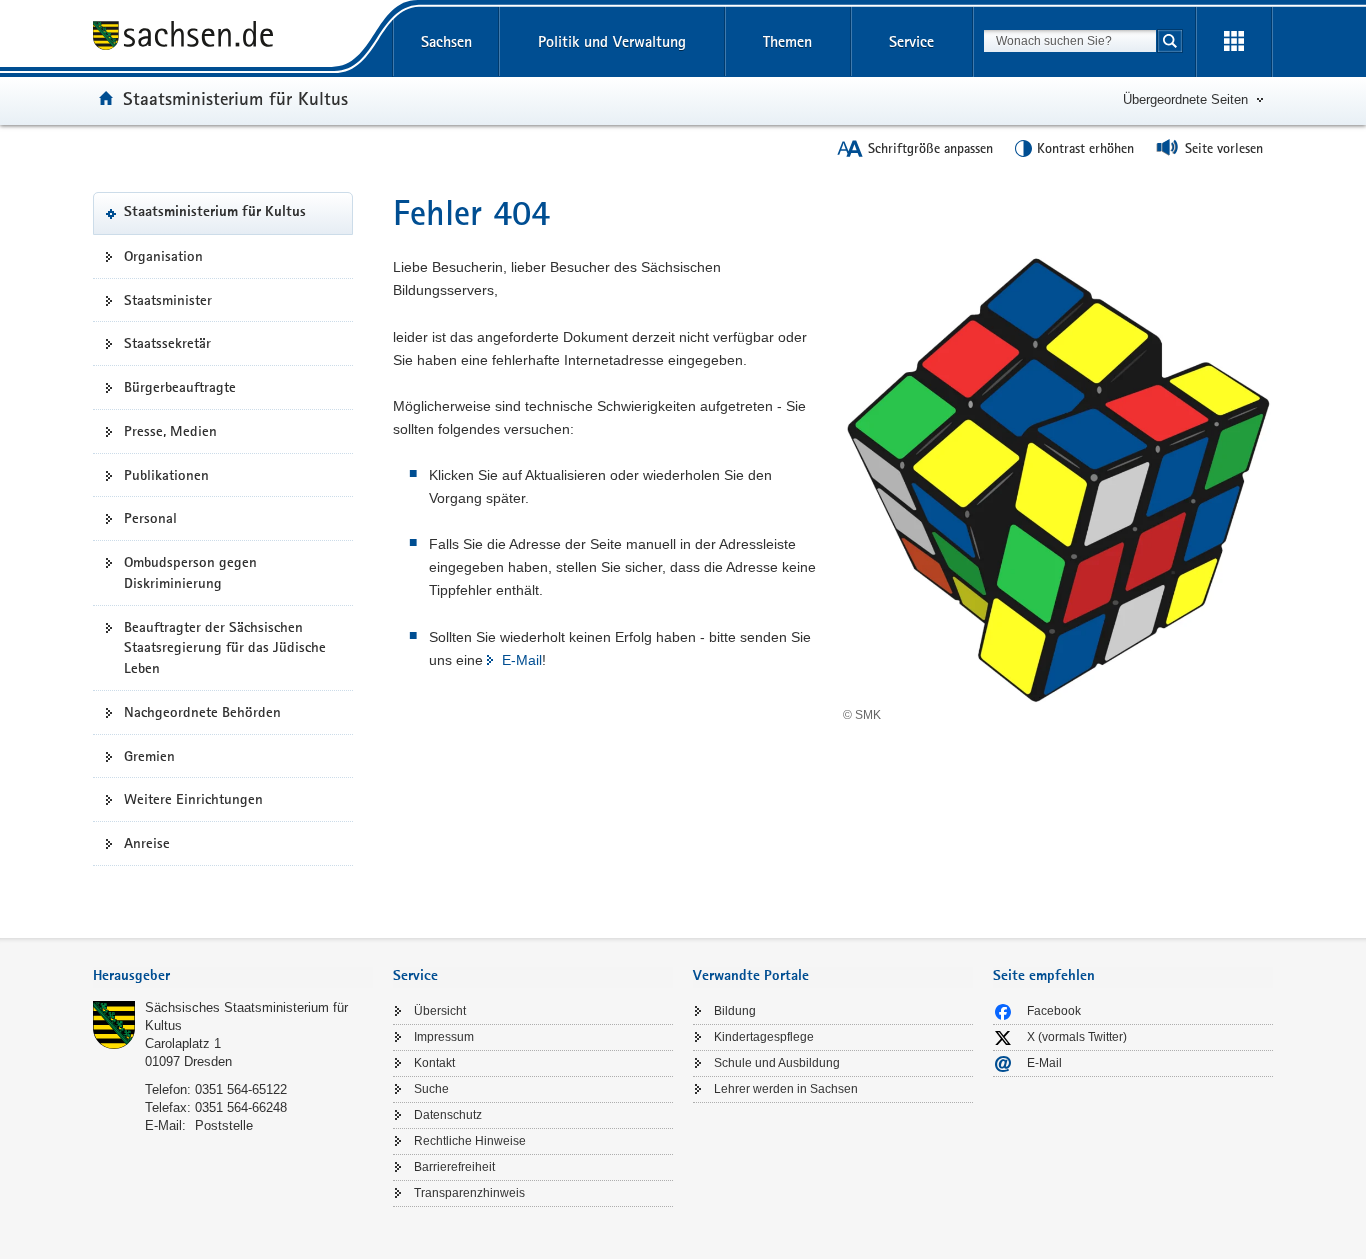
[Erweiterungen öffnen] (1234, 42)
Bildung (735, 1011)
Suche (431, 1089)
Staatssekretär (167, 343)
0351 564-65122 (241, 1089)
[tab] (233, 977)
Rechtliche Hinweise (470, 1141)
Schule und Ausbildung (777, 1063)
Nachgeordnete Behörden (202, 712)
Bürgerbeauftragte (180, 387)
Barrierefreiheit (454, 1167)
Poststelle (224, 1125)
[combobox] (1070, 41)
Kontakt (434, 1063)
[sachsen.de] (233, 38)
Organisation (163, 256)
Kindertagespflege (764, 1037)
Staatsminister (168, 300)
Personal (150, 518)
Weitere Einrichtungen (193, 799)
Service (911, 41)
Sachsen (446, 41)
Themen (787, 41)
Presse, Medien (170, 431)
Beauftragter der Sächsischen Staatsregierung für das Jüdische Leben (225, 648)
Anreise (147, 843)
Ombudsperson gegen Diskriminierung (190, 572)
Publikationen (166, 475)
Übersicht (440, 1011)
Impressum (444, 1037)
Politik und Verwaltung (612, 41)
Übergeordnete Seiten (1185, 99)
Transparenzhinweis (469, 1193)
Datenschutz (448, 1115)
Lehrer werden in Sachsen (786, 1089)
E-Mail (522, 660)
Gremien (149, 756)
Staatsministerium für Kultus (235, 98)
